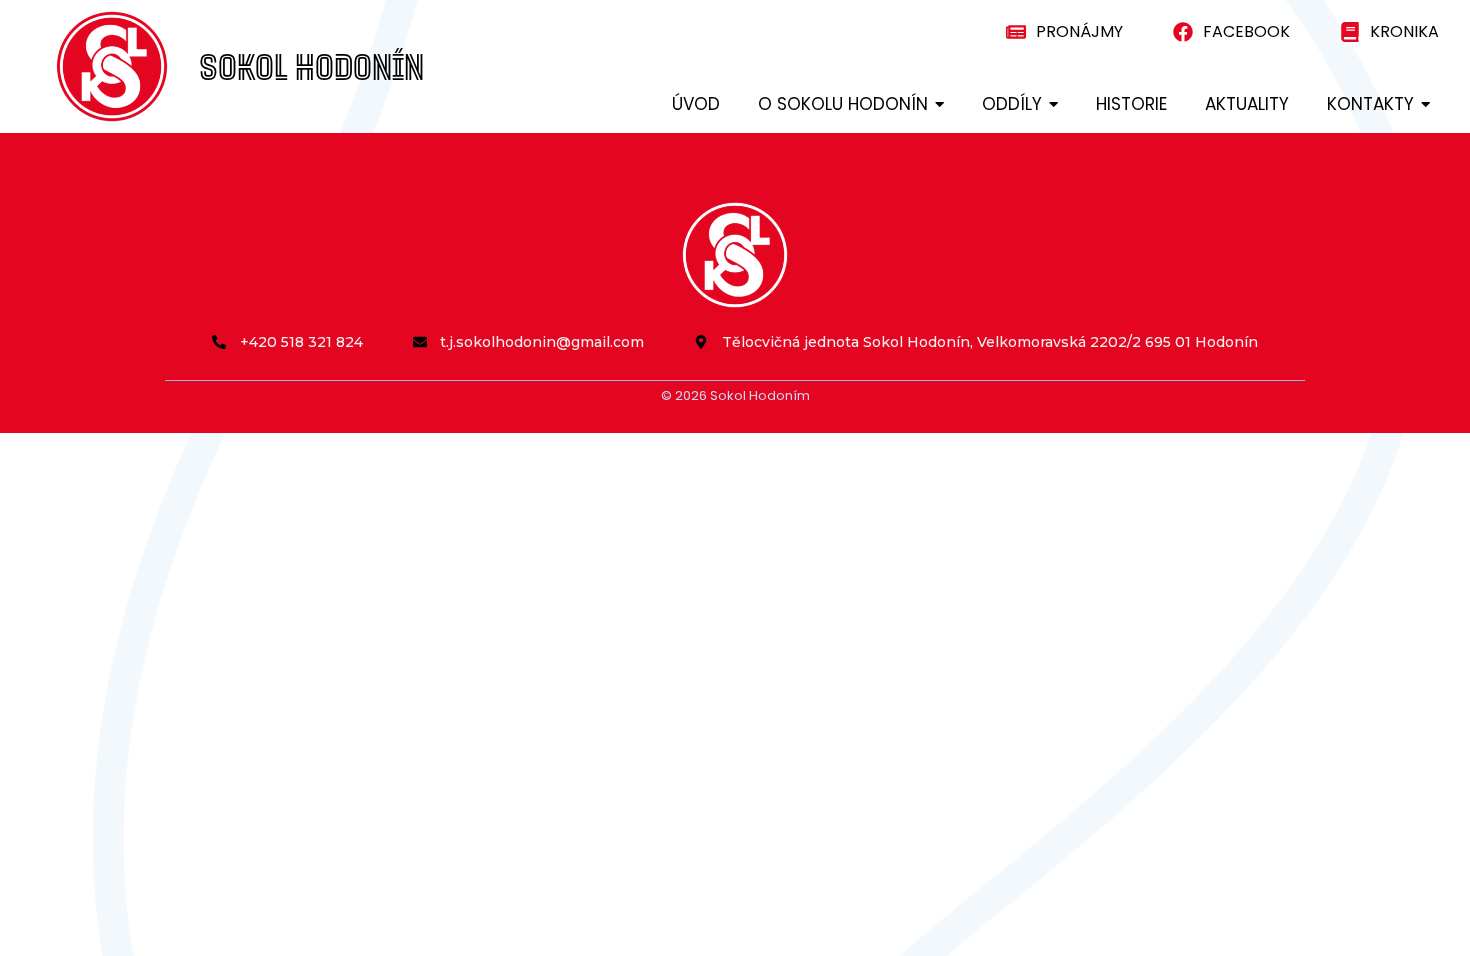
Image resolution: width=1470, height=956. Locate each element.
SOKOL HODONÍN (311, 66)
